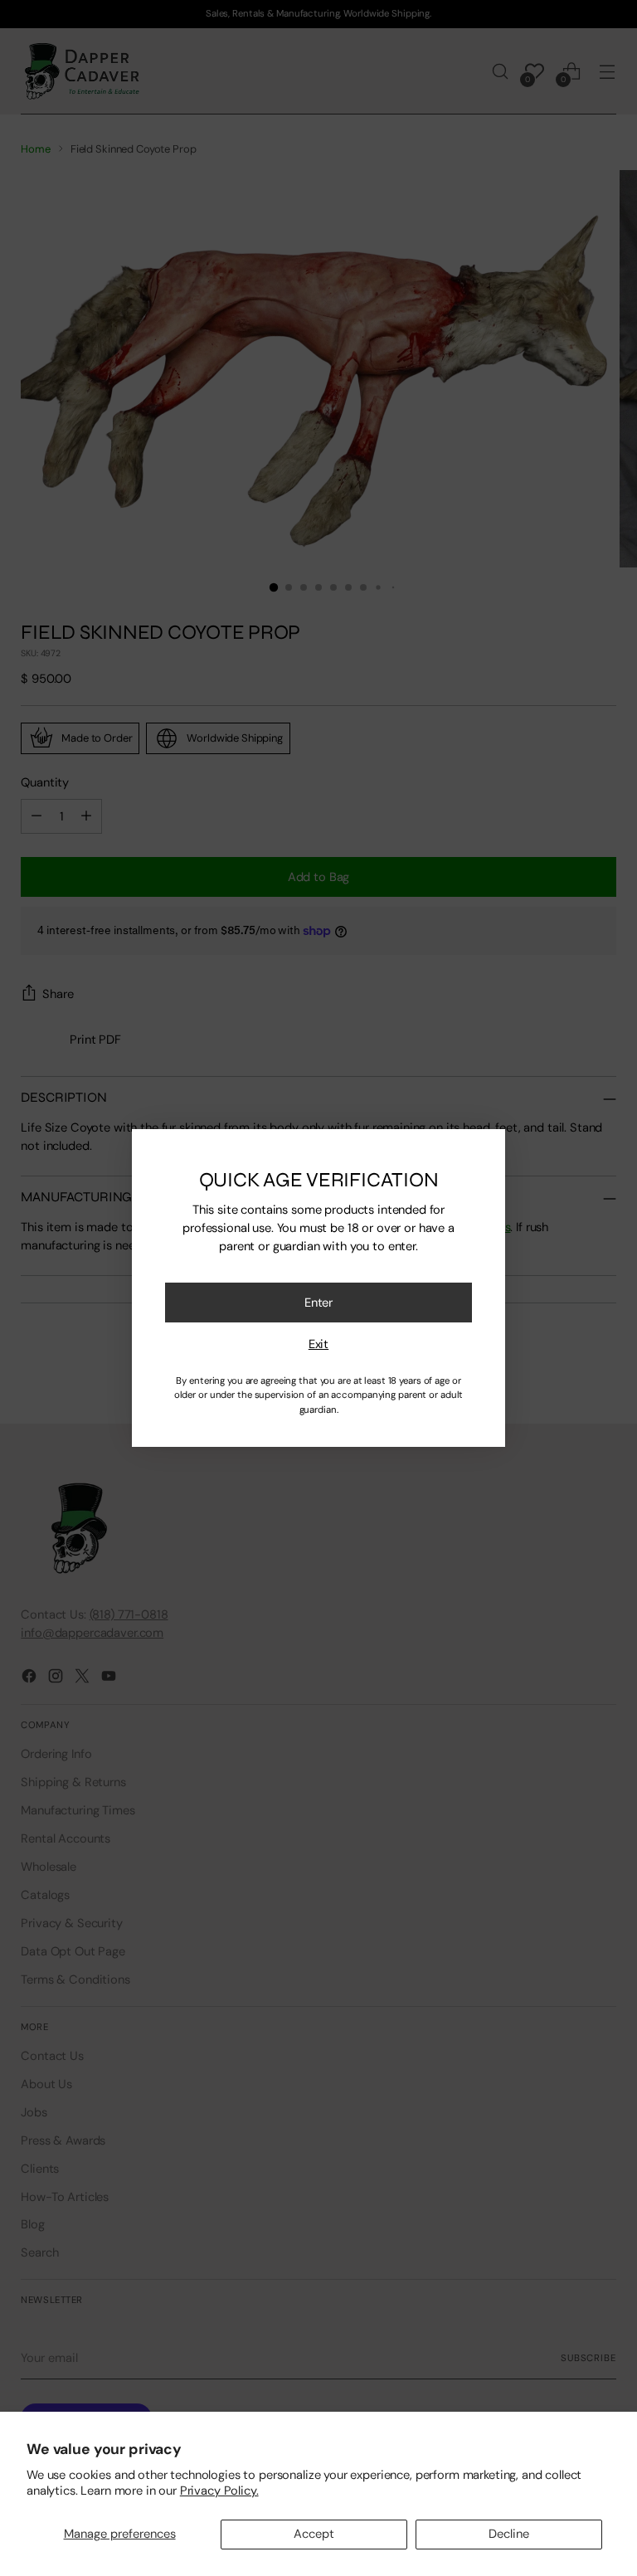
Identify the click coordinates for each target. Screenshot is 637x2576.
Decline (509, 2534)
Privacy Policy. (219, 2491)
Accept (314, 2534)
